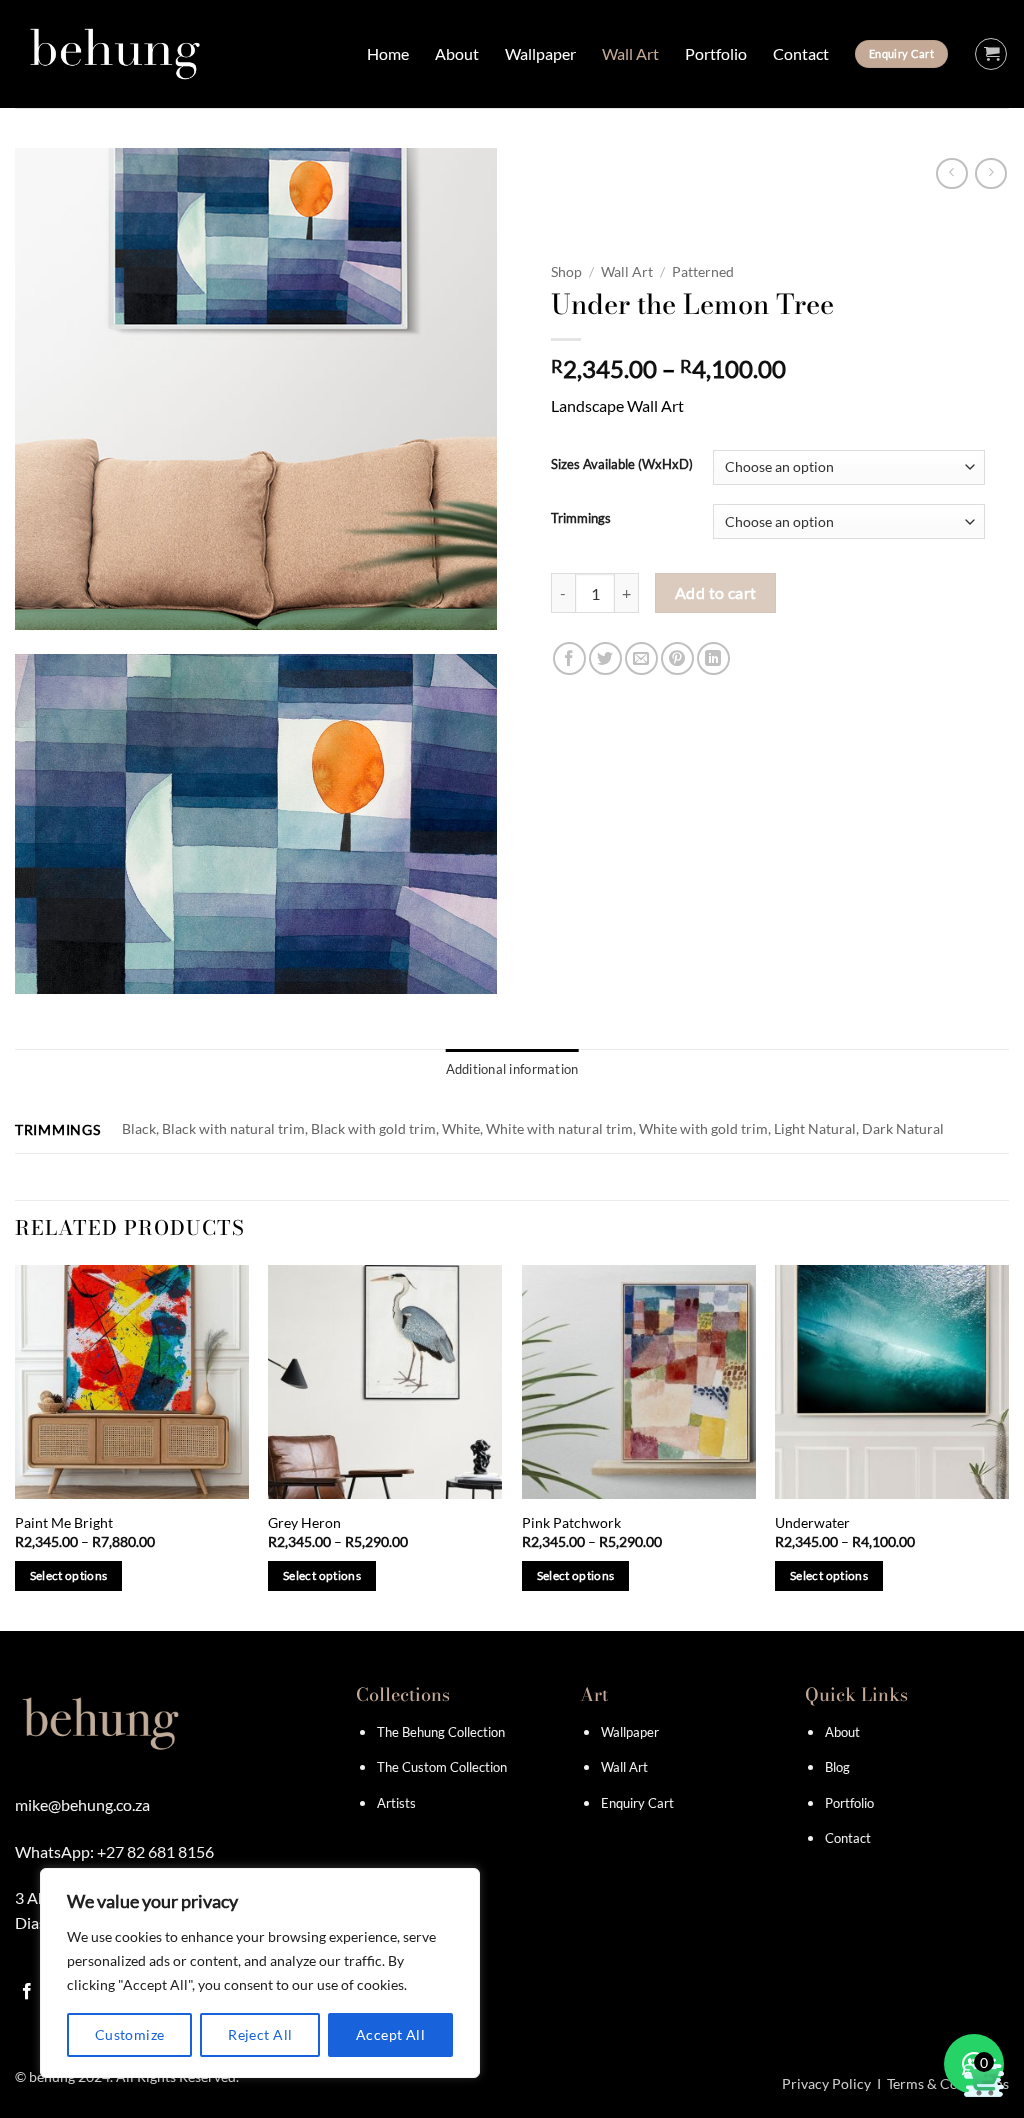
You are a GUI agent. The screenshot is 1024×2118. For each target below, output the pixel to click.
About (457, 53)
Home (388, 53)
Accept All (390, 2034)
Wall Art (630, 53)
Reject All (260, 2034)
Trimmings (581, 519)
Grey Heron (304, 1522)
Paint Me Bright (64, 1522)
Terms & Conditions (948, 2083)
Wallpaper (540, 53)
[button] (991, 54)
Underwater (812, 1522)
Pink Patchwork (571, 1522)
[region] (260, 1973)
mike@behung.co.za (82, 1804)
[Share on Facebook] (569, 658)
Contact (801, 53)
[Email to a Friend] (641, 658)
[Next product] (951, 173)
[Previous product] (990, 173)
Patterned (703, 272)
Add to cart (716, 593)
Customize (130, 2034)
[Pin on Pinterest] (677, 658)
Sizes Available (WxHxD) (622, 465)
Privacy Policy (826, 2083)
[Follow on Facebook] (27, 1992)
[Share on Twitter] (605, 658)
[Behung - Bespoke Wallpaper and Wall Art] (115, 54)
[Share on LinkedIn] (713, 658)
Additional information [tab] (512, 1069)
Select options (69, 1575)
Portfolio (716, 53)
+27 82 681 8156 (155, 1851)
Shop (566, 272)
